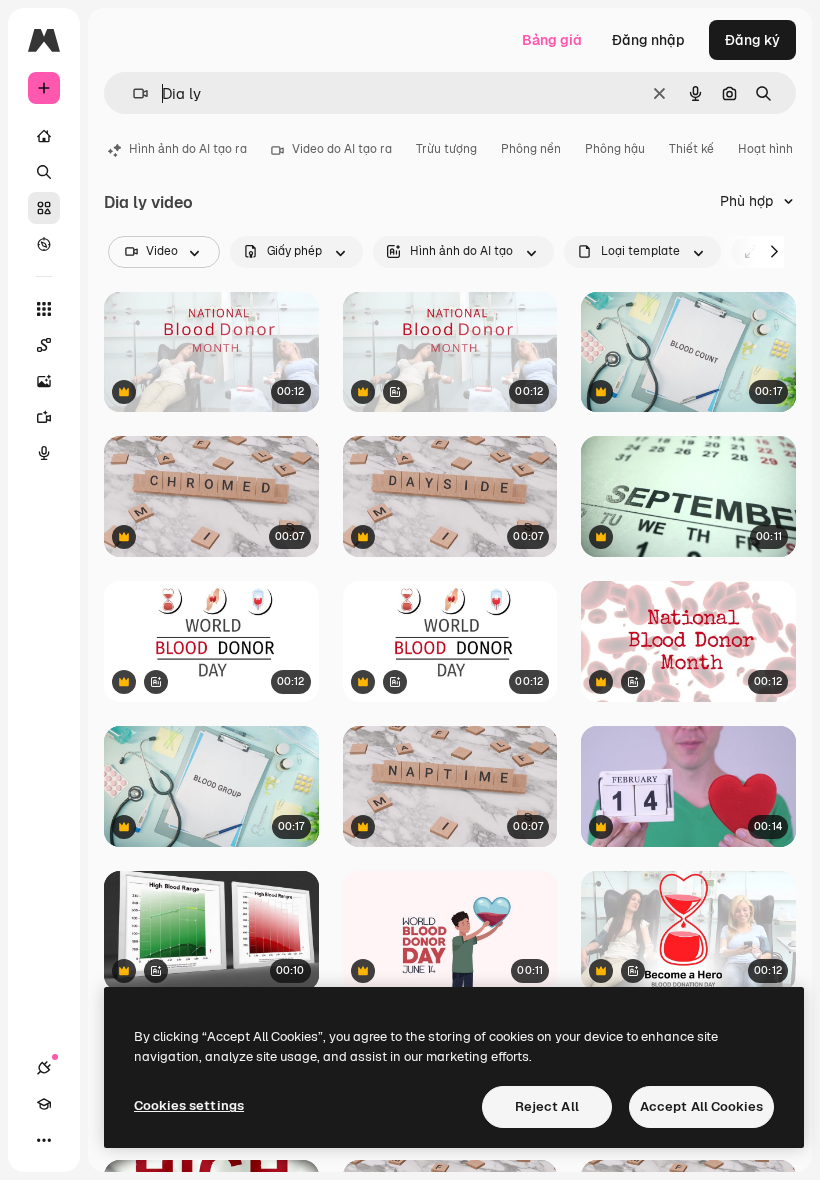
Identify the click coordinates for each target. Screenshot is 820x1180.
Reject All (547, 1106)
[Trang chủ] (44, 136)
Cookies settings (189, 1105)
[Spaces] (44, 345)
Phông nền (531, 149)
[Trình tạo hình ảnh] (44, 381)
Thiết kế (691, 149)
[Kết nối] (44, 1068)
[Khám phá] (44, 244)
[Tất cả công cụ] (44, 309)
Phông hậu (615, 149)
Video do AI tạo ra (342, 149)
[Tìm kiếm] (44, 172)
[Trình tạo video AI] (44, 417)
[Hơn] (44, 1140)
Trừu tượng (446, 149)
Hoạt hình (765, 149)
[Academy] (44, 1104)
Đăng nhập (648, 40)
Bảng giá (552, 40)
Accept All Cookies (701, 1106)
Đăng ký (752, 40)
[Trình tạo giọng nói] (44, 453)
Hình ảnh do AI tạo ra (188, 149)
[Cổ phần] (44, 208)
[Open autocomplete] (132, 93)
